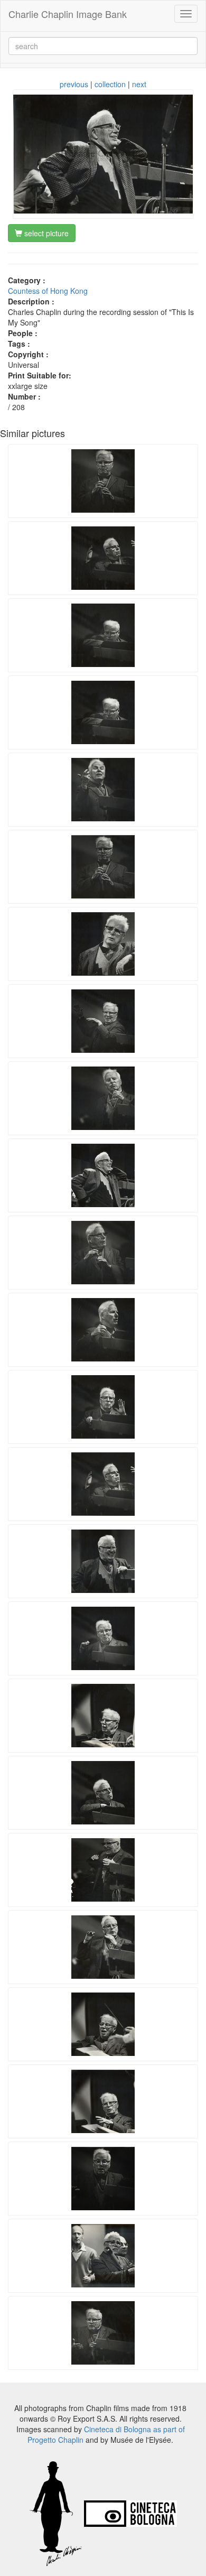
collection (110, 84)
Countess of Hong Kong (48, 291)
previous (74, 84)
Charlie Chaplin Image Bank (68, 14)
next (139, 84)
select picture (45, 233)
